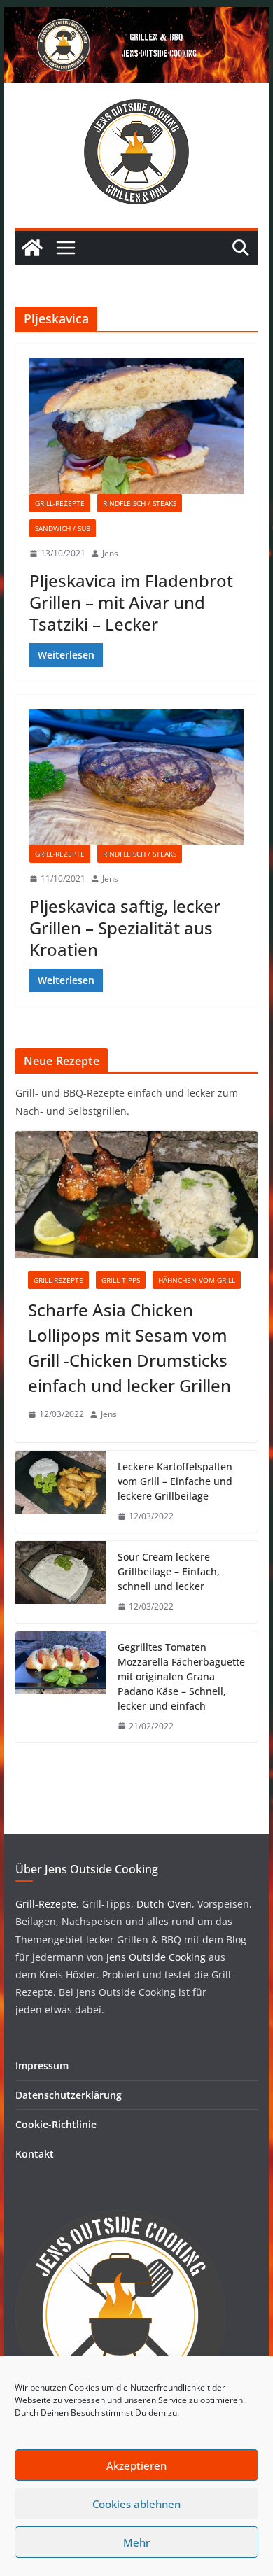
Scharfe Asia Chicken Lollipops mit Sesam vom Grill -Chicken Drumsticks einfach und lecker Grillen (129, 1347)
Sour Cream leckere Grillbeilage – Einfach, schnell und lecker (169, 1571)
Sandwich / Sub (63, 528)
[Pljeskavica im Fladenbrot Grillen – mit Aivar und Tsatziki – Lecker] (136, 426)
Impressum (42, 2065)
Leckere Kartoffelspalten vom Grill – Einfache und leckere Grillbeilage (175, 1481)
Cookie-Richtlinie (56, 2124)
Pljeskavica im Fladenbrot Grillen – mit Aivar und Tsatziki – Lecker (131, 602)
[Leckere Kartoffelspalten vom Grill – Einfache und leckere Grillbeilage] (61, 1492)
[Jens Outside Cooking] (136, 17)
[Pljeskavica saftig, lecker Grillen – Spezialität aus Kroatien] (136, 777)
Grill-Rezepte (60, 503)
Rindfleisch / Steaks (140, 503)
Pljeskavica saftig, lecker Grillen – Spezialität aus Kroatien (125, 928)
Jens (110, 553)
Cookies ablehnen (136, 2504)
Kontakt (35, 2154)
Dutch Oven (163, 1904)
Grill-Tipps (121, 1280)
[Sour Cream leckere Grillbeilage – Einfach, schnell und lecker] (61, 1582)
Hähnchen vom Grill (197, 1280)
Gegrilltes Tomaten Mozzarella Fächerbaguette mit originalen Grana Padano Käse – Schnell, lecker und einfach (181, 1676)
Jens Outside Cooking (156, 1957)
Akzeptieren (136, 2465)
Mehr (136, 2542)
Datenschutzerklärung (69, 2095)
